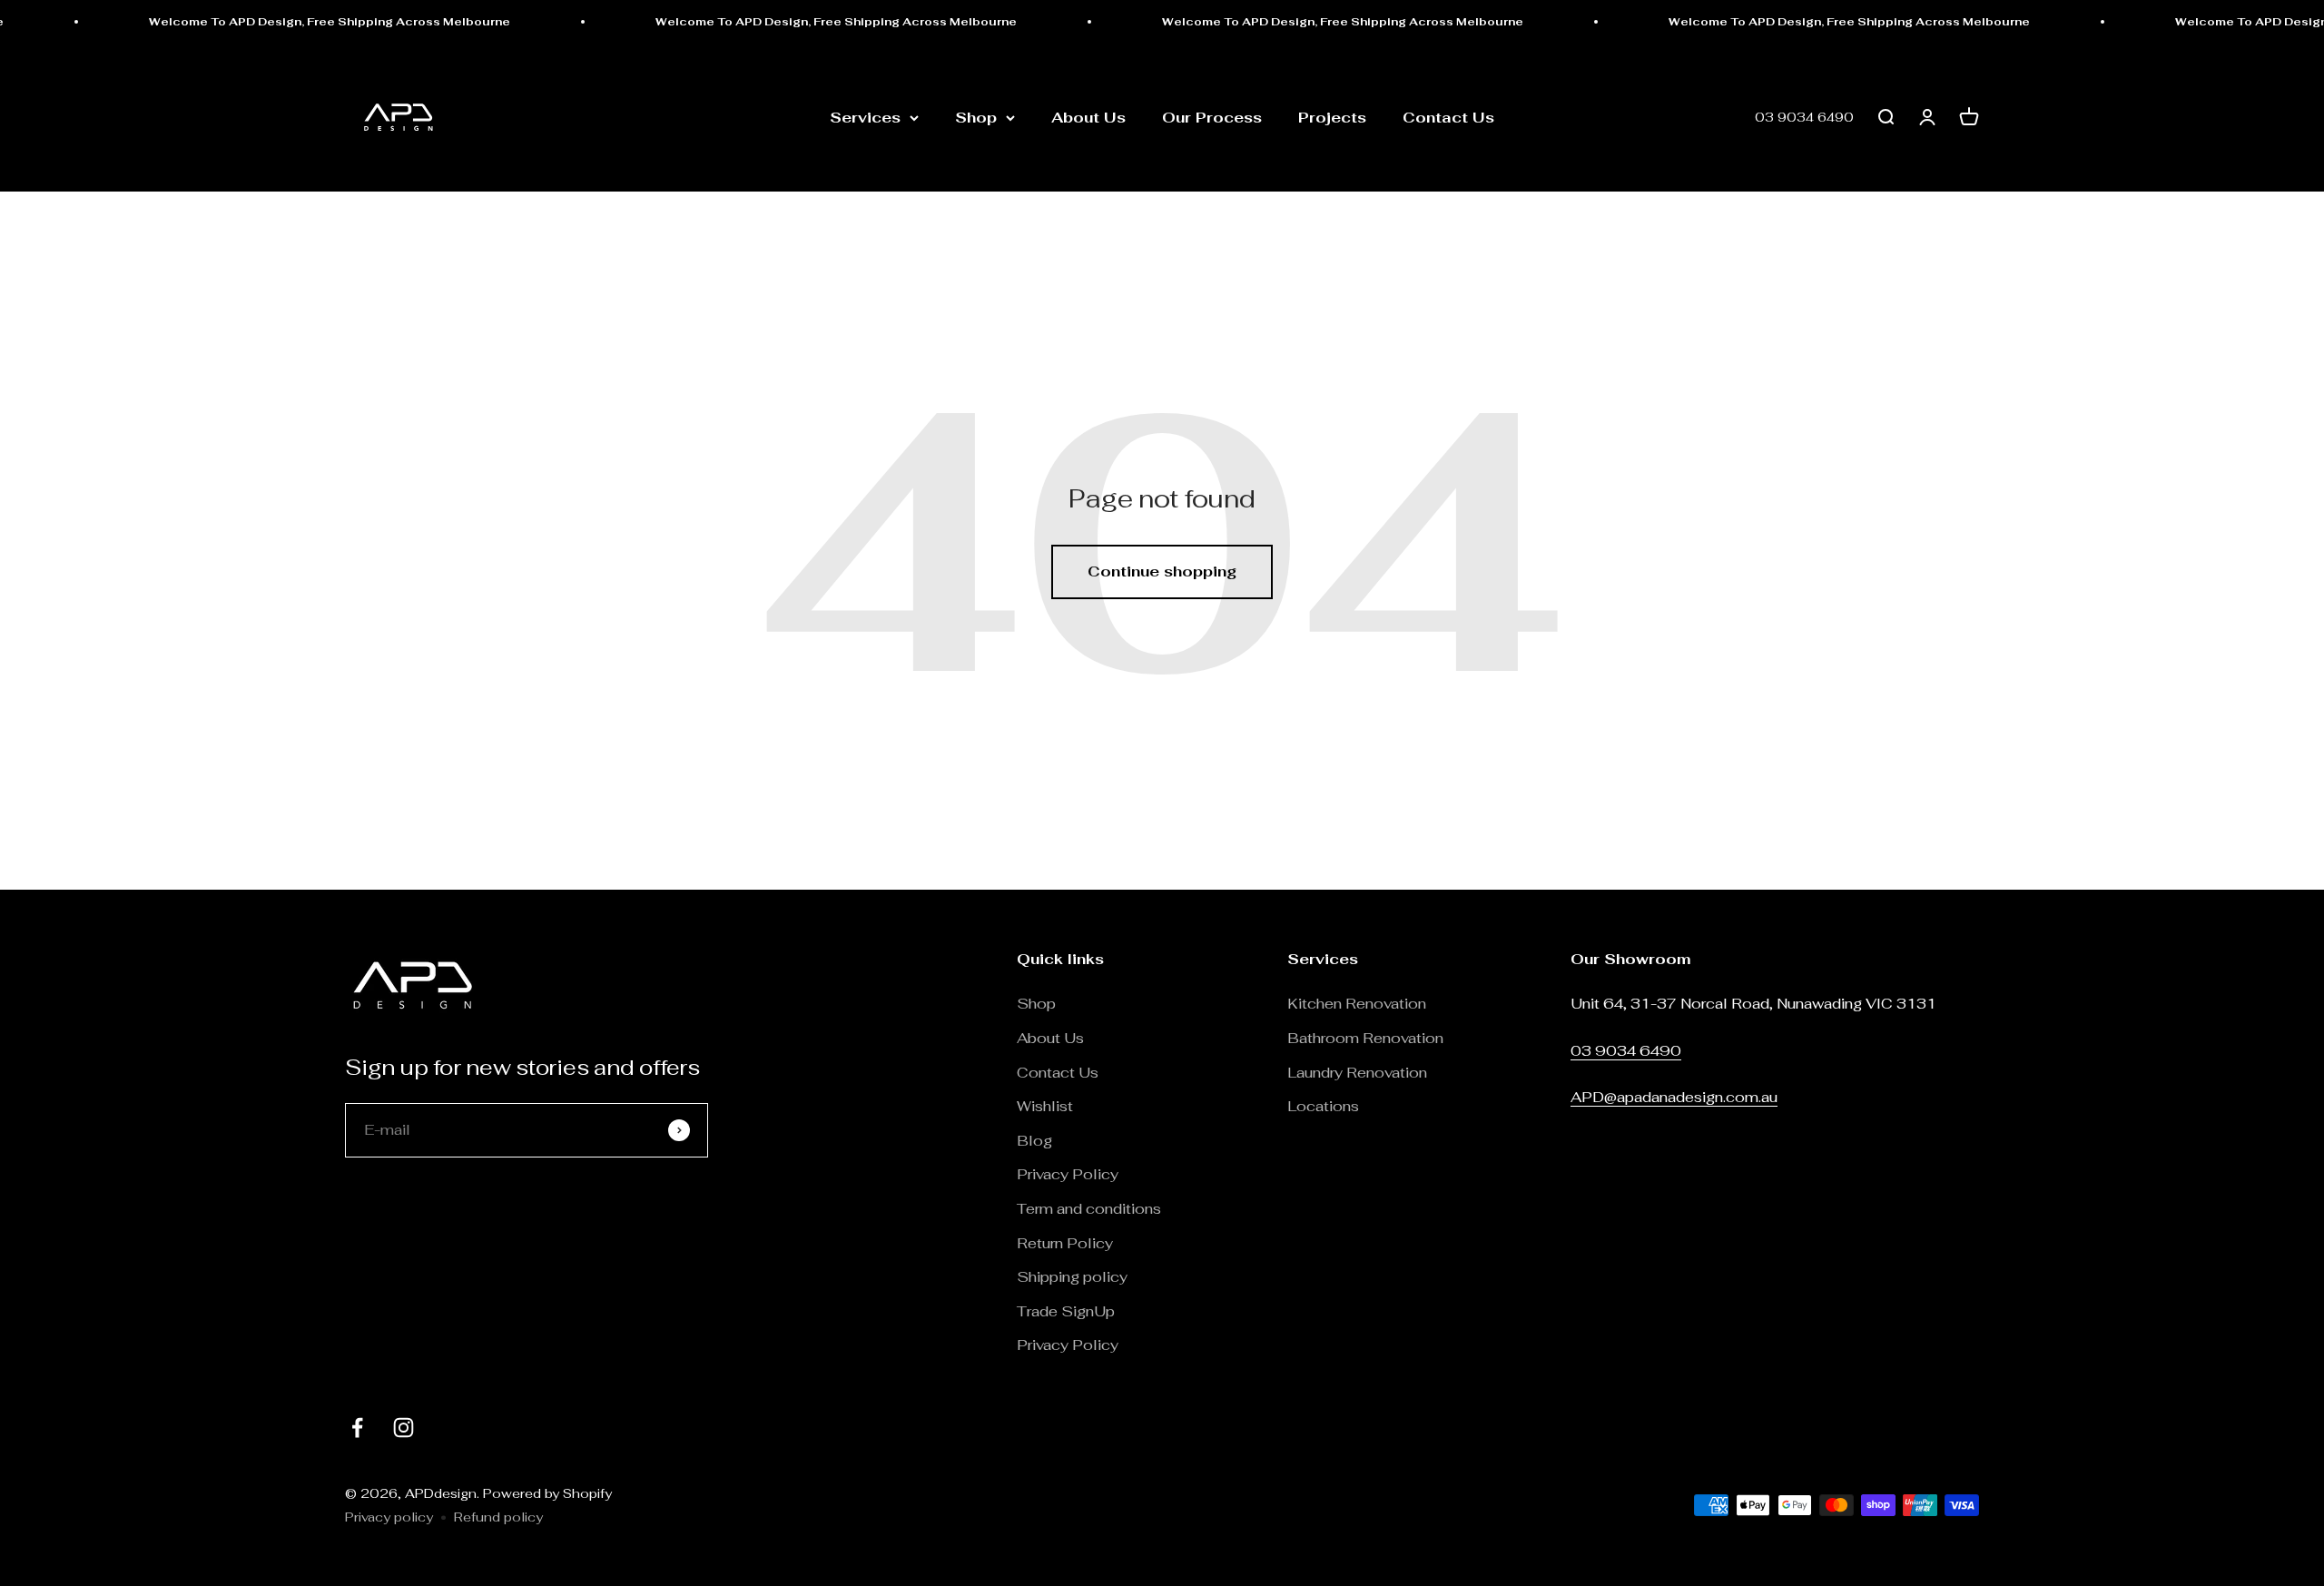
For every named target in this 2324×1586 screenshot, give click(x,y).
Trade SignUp (1066, 1311)
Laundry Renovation (1357, 1073)
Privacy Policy (1068, 1174)
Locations (1323, 1106)
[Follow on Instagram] (404, 1428)
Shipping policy (1072, 1277)
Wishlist (1045, 1106)
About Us (1088, 118)
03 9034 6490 (1804, 118)
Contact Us (1448, 118)
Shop (976, 118)
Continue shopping (1162, 571)
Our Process (1212, 118)
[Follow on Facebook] (357, 1428)
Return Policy (1067, 1243)
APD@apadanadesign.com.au (1674, 1097)
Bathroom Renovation (1365, 1038)
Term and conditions (1089, 1209)
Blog (1034, 1141)
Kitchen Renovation (1357, 1004)
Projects (1332, 118)
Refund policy (498, 1517)
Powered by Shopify (547, 1493)
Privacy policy (389, 1517)
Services (865, 118)
